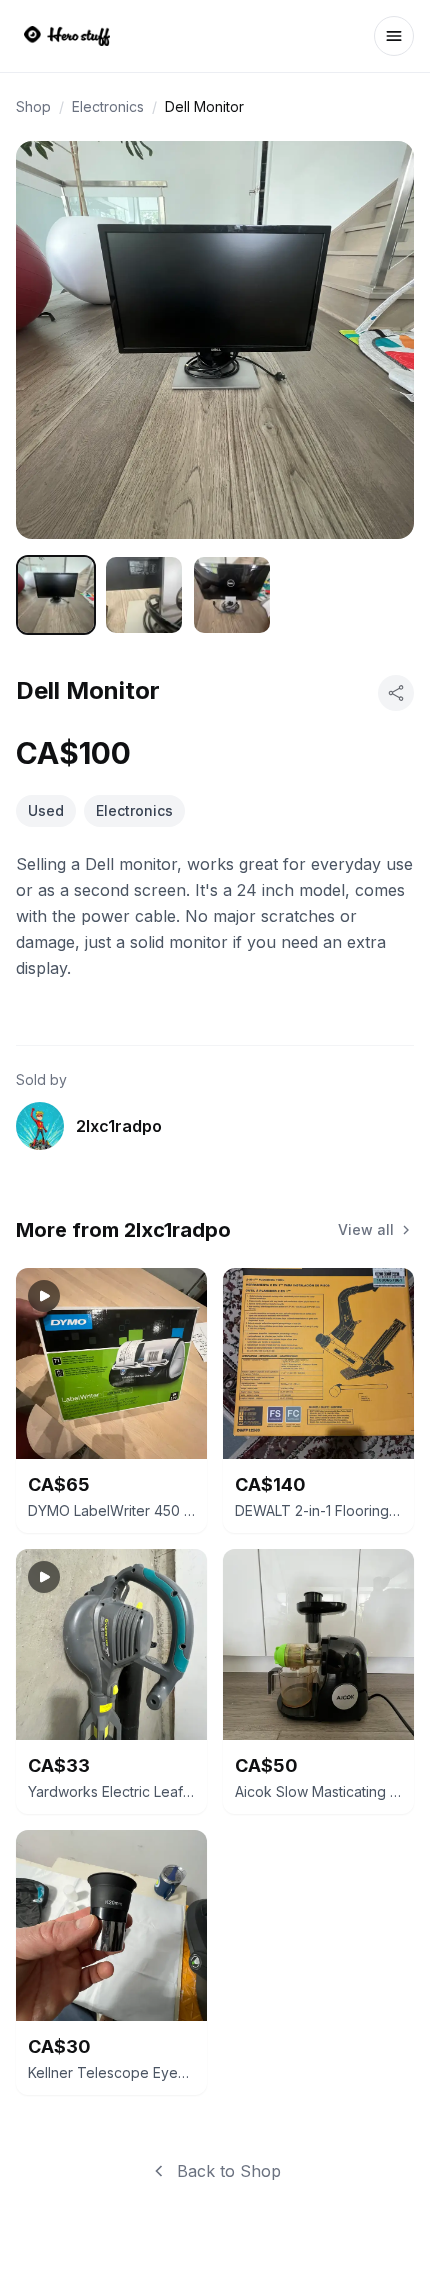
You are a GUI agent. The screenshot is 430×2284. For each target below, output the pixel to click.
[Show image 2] (144, 595)
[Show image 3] (232, 595)
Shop (33, 106)
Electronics (108, 106)
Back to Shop (229, 2171)
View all (366, 1229)
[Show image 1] (56, 595)
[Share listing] (396, 693)
